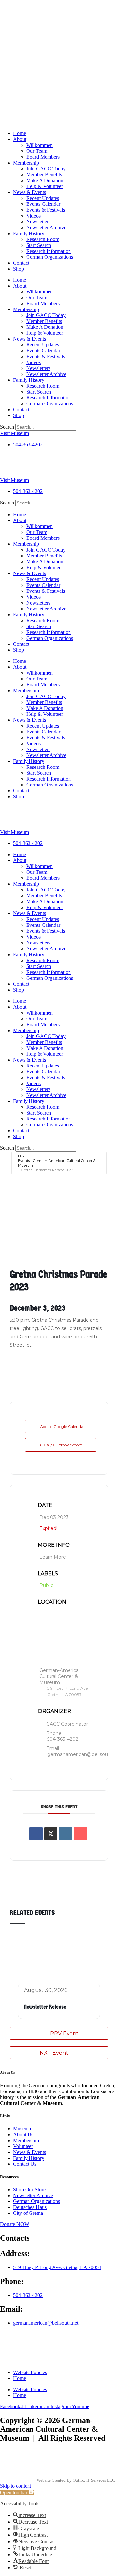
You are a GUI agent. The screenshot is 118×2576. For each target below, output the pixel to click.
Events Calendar (43, 204)
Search (7, 427)
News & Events (29, 192)
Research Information (49, 251)
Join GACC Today (46, 169)
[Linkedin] (66, 1834)
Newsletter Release (45, 2007)
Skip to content (16, 2486)
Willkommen (39, 145)
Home (20, 133)
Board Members (43, 157)
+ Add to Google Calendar (61, 1427)
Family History (29, 233)
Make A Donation (45, 180)
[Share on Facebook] (36, 1834)
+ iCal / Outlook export (61, 1445)
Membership (26, 163)
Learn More (53, 1557)
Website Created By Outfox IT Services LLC (75, 2480)
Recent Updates (43, 198)
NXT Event (54, 2053)
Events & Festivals (46, 210)
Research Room (43, 239)
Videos (33, 216)
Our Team (37, 151)
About (20, 139)
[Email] (80, 1834)
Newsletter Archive (46, 228)
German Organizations (50, 257)
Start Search (39, 245)
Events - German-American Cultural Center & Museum (57, 1163)
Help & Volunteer (45, 186)
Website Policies (30, 2372)
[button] (17, 2492)
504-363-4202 (63, 1739)
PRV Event (64, 2033)
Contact (21, 263)
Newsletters (38, 222)
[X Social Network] (51, 1834)
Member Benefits (44, 175)
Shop (19, 269)
